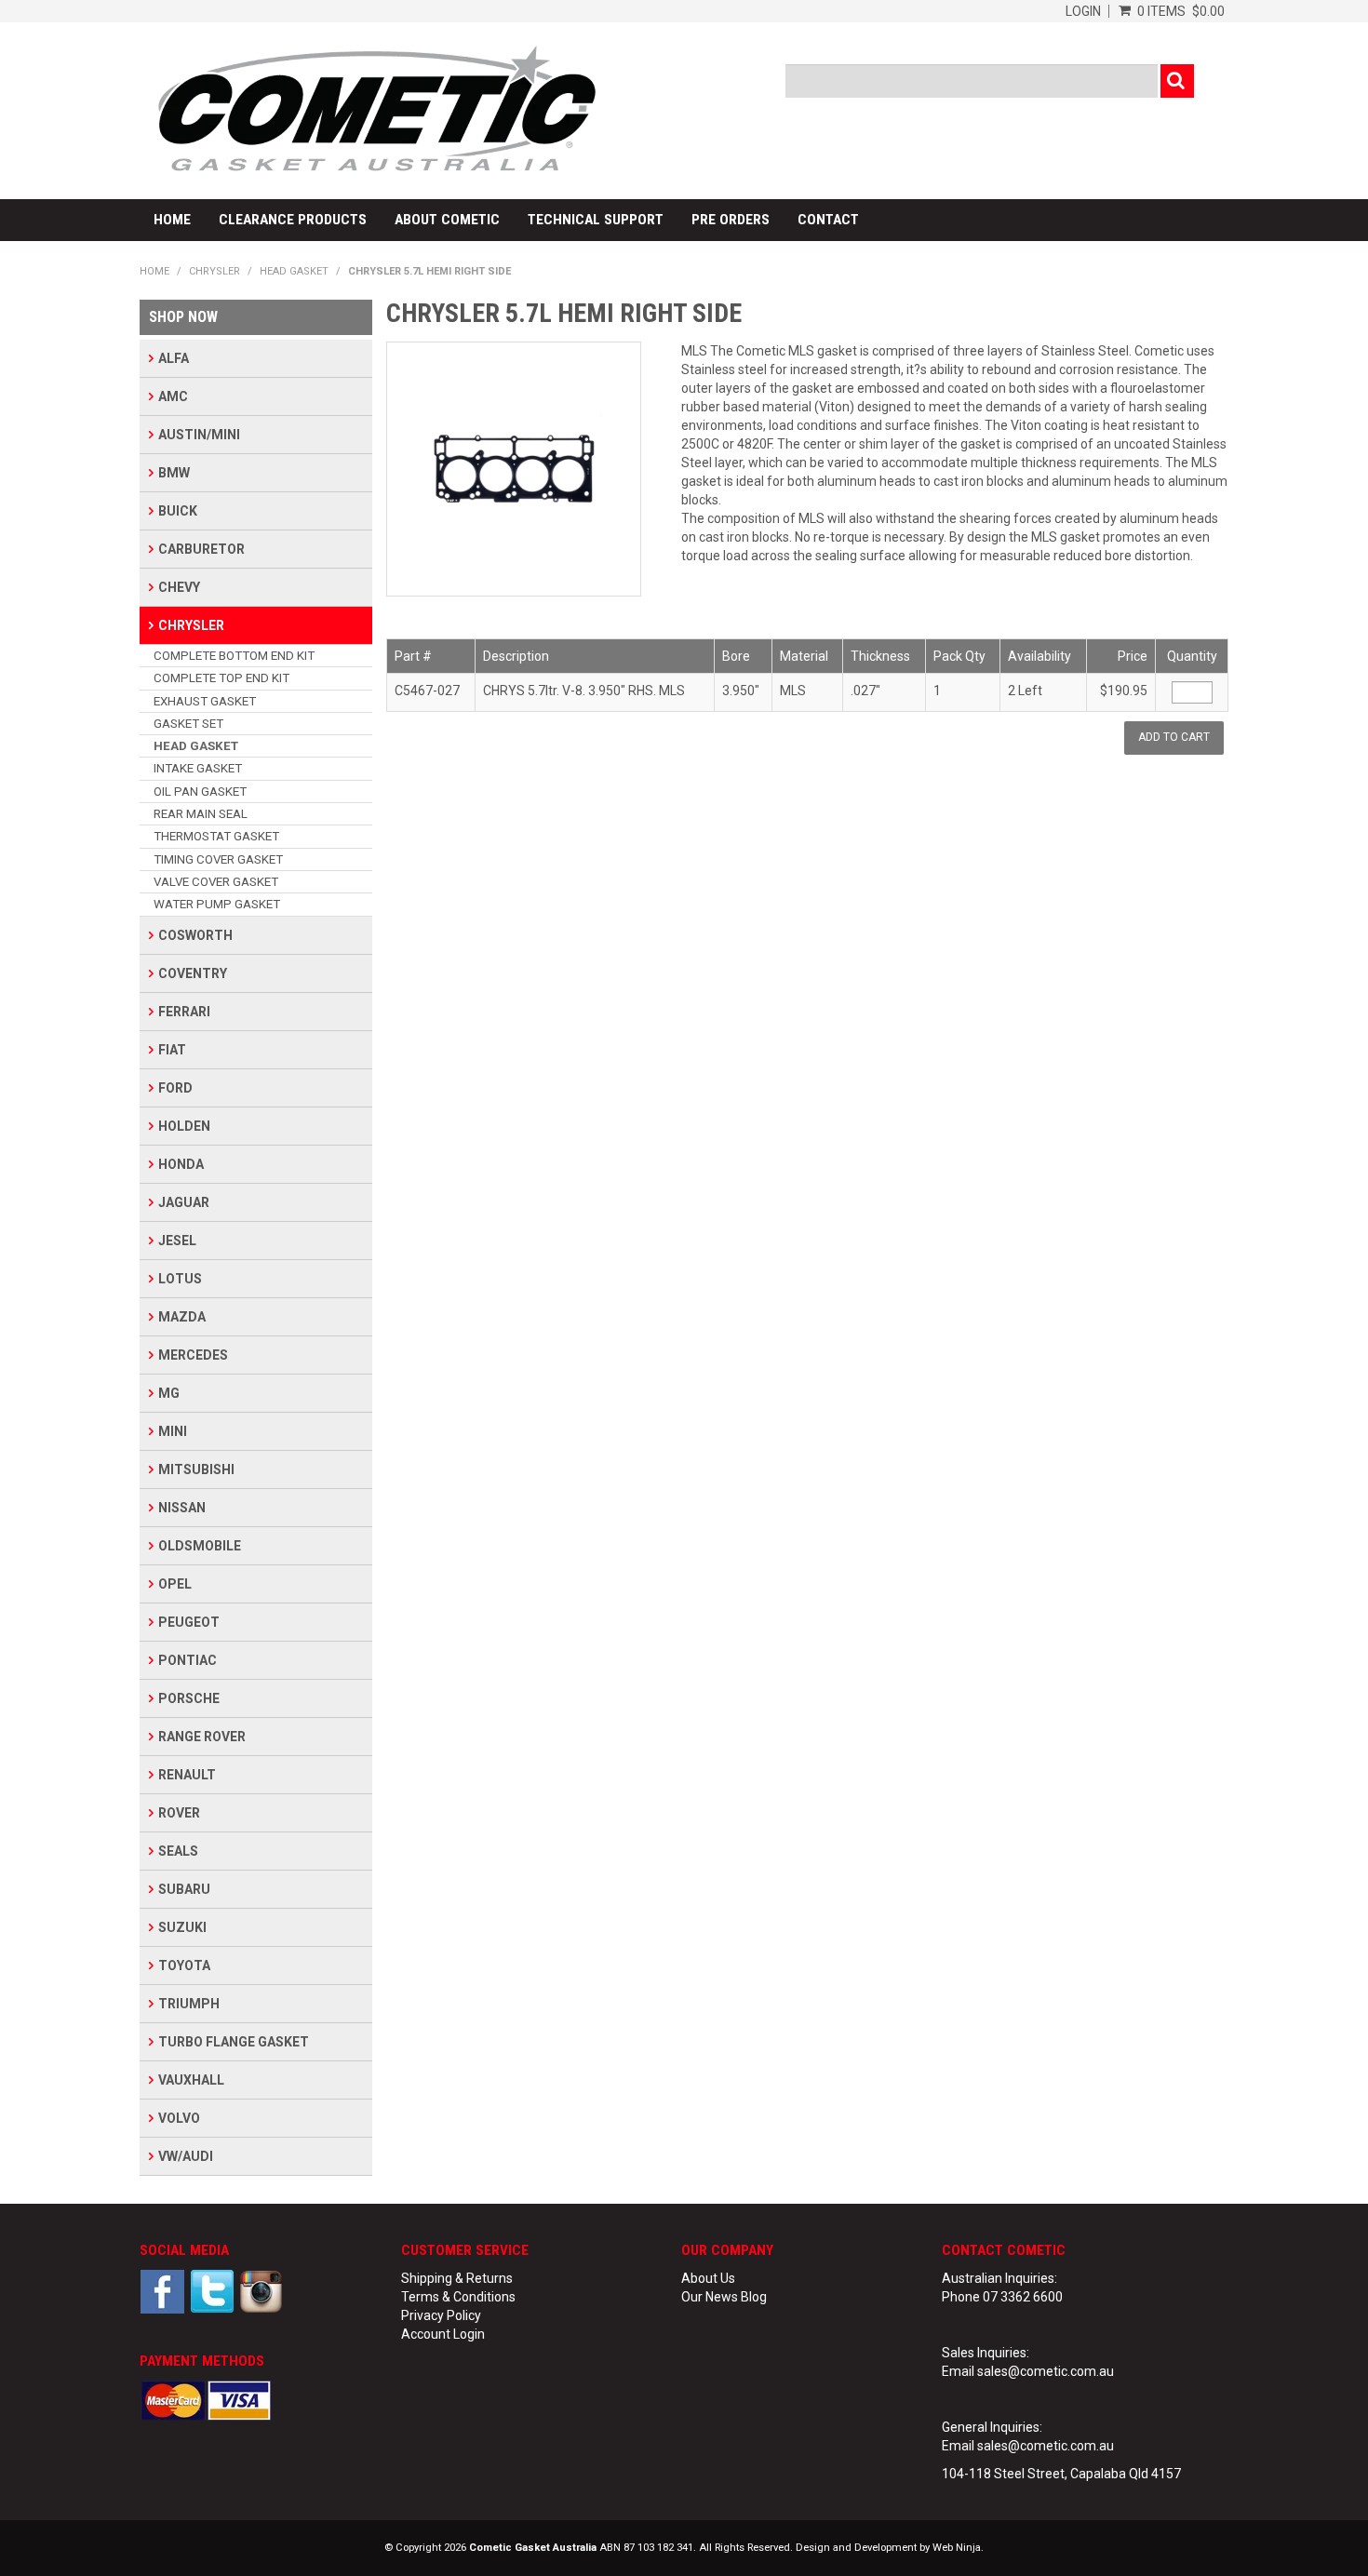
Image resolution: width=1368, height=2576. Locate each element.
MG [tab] (169, 1393)
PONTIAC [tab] (188, 1660)
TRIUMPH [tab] (189, 2004)
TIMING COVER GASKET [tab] (218, 859)
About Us (708, 2278)
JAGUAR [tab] (184, 1202)
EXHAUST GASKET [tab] (205, 701)
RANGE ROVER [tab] (202, 1737)
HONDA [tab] (181, 1164)
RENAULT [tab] (187, 1775)
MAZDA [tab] (182, 1317)
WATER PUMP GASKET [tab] (217, 904)
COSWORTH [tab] (195, 935)
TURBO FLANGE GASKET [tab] (234, 2042)
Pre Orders (731, 220)
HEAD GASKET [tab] (196, 746)
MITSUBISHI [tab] (196, 1469)
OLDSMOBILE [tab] (200, 1546)
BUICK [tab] (178, 511)
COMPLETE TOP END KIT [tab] (221, 678)
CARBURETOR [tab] (201, 549)
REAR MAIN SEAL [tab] (201, 814)
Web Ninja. (958, 2548)
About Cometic (447, 220)
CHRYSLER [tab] (191, 625)
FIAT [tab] (172, 1050)
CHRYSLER (215, 271)
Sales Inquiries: (986, 2353)
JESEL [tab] (177, 1241)
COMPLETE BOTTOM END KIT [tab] (234, 656)
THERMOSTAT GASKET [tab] (216, 836)
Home (172, 220)
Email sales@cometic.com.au (1028, 2371)
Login (1083, 11)
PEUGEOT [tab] (189, 1622)
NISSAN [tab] (182, 1508)
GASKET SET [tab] (188, 724)
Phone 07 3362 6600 (1002, 2297)
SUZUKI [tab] (182, 1927)
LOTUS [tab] (180, 1279)
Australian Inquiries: (999, 2278)
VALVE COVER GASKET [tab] (216, 882)
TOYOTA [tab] (184, 1966)
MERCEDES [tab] (193, 1355)
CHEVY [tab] (179, 587)
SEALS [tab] (178, 1851)
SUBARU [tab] (184, 1889)
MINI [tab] (173, 1431)
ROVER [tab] (179, 1813)
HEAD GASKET (294, 271)
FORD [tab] (175, 1088)
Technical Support (596, 220)
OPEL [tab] (175, 1584)
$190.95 (1124, 691)
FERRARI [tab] (184, 1012)
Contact (828, 220)
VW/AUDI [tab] (186, 2156)
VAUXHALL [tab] (191, 2080)
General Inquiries (991, 2427)
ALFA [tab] (174, 358)
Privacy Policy (441, 2315)
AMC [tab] (173, 396)
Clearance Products (293, 220)
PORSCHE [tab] (189, 1698)
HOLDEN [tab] (184, 1126)
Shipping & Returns (457, 2278)
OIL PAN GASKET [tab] (200, 792)
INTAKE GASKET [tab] (198, 768)
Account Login (443, 2334)
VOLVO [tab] (179, 2118)
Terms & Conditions (458, 2297)
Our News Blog (724, 2297)
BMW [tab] (174, 473)
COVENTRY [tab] (193, 973)
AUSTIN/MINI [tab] (199, 435)
